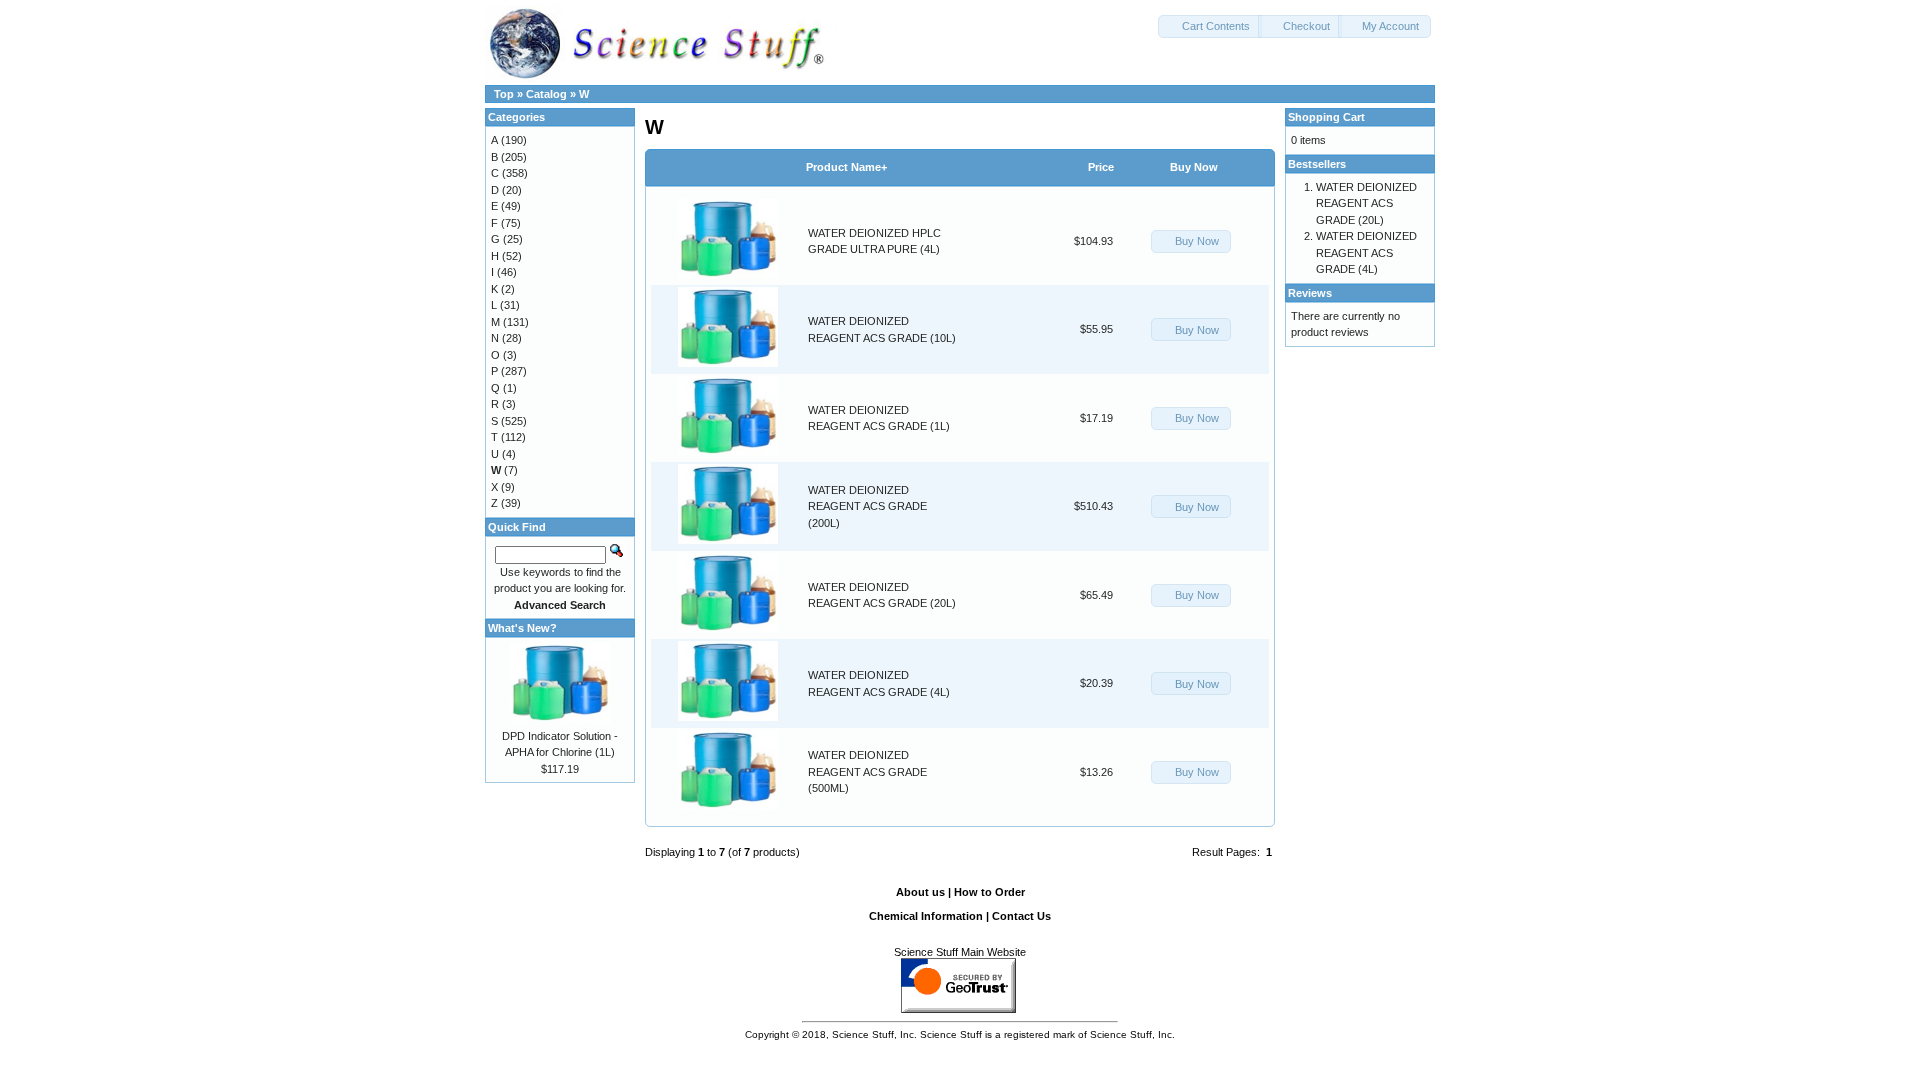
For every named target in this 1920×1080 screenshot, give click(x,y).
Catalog (546, 94)
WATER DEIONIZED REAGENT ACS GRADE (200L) (867, 506)
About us (920, 892)
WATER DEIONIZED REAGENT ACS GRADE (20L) (1366, 203)
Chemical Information (926, 916)
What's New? (522, 628)
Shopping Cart (1326, 117)
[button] (1210, 26)
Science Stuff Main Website (960, 952)
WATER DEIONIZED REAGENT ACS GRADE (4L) (1366, 252)
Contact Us (1021, 916)
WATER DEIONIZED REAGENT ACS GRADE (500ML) (867, 771)
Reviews (1310, 293)
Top (504, 94)
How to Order (989, 892)
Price (1101, 167)
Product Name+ (846, 167)
